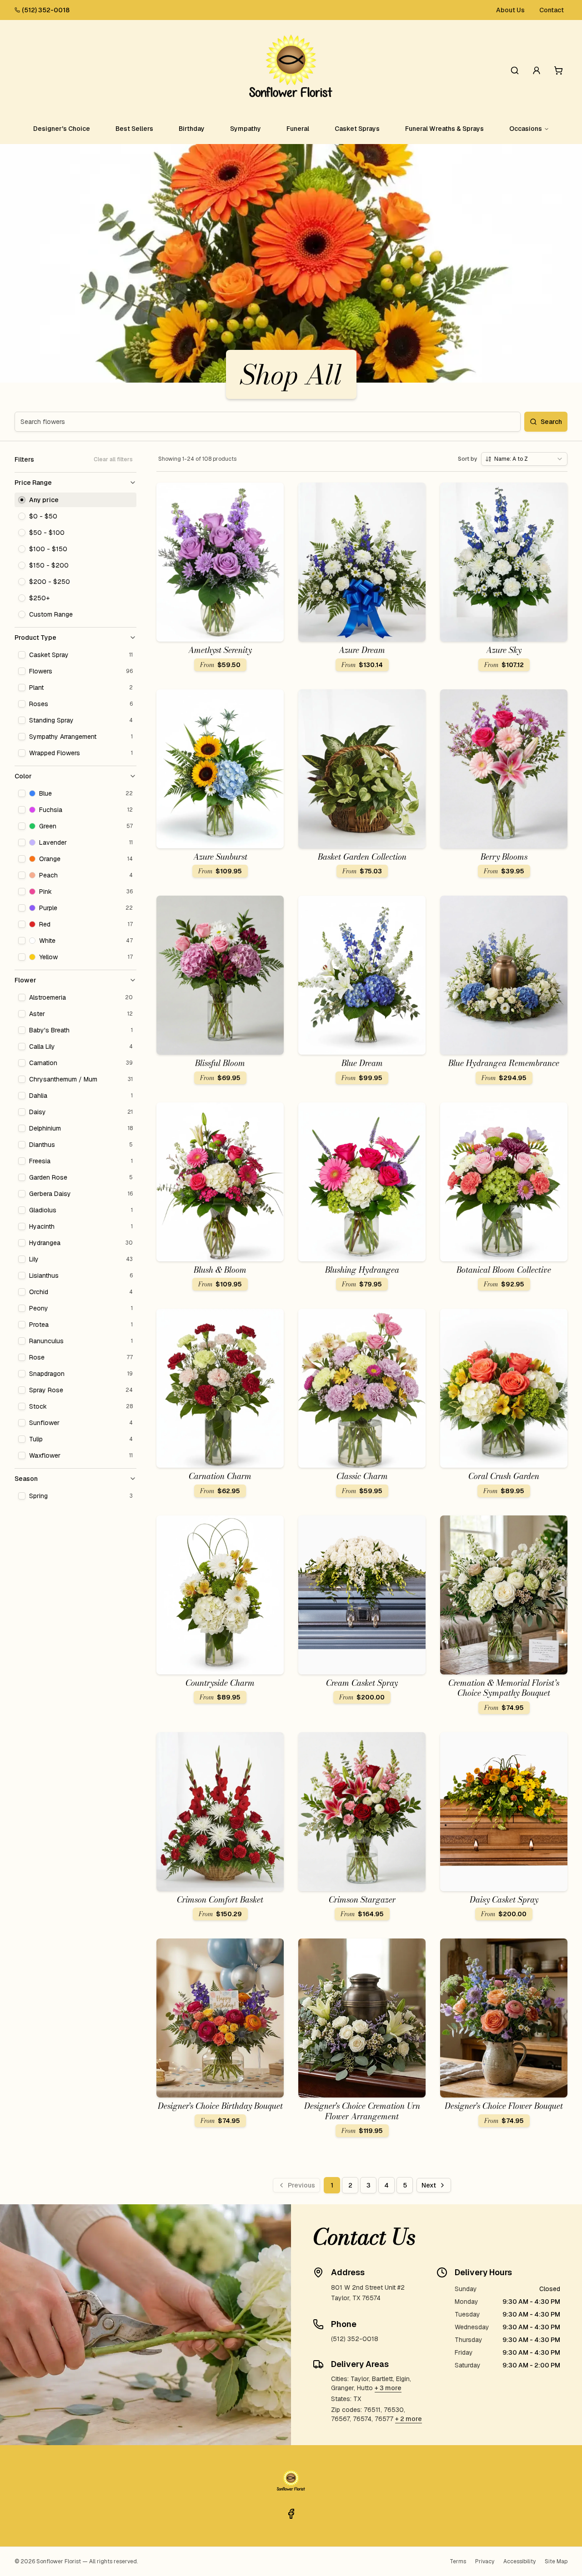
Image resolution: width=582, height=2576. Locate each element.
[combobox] (524, 459)
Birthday (192, 129)
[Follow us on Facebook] (291, 2514)
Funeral (298, 129)
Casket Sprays (357, 129)
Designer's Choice (62, 129)
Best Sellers (134, 129)
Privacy (485, 2561)
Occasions (526, 129)
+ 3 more (388, 2388)
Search (551, 422)
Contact (552, 10)
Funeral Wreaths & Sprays (444, 129)
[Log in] (537, 70)
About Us (510, 10)
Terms (458, 2561)
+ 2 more (409, 2419)
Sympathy (246, 129)
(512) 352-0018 (46, 10)
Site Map (556, 2561)
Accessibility (519, 2561)
